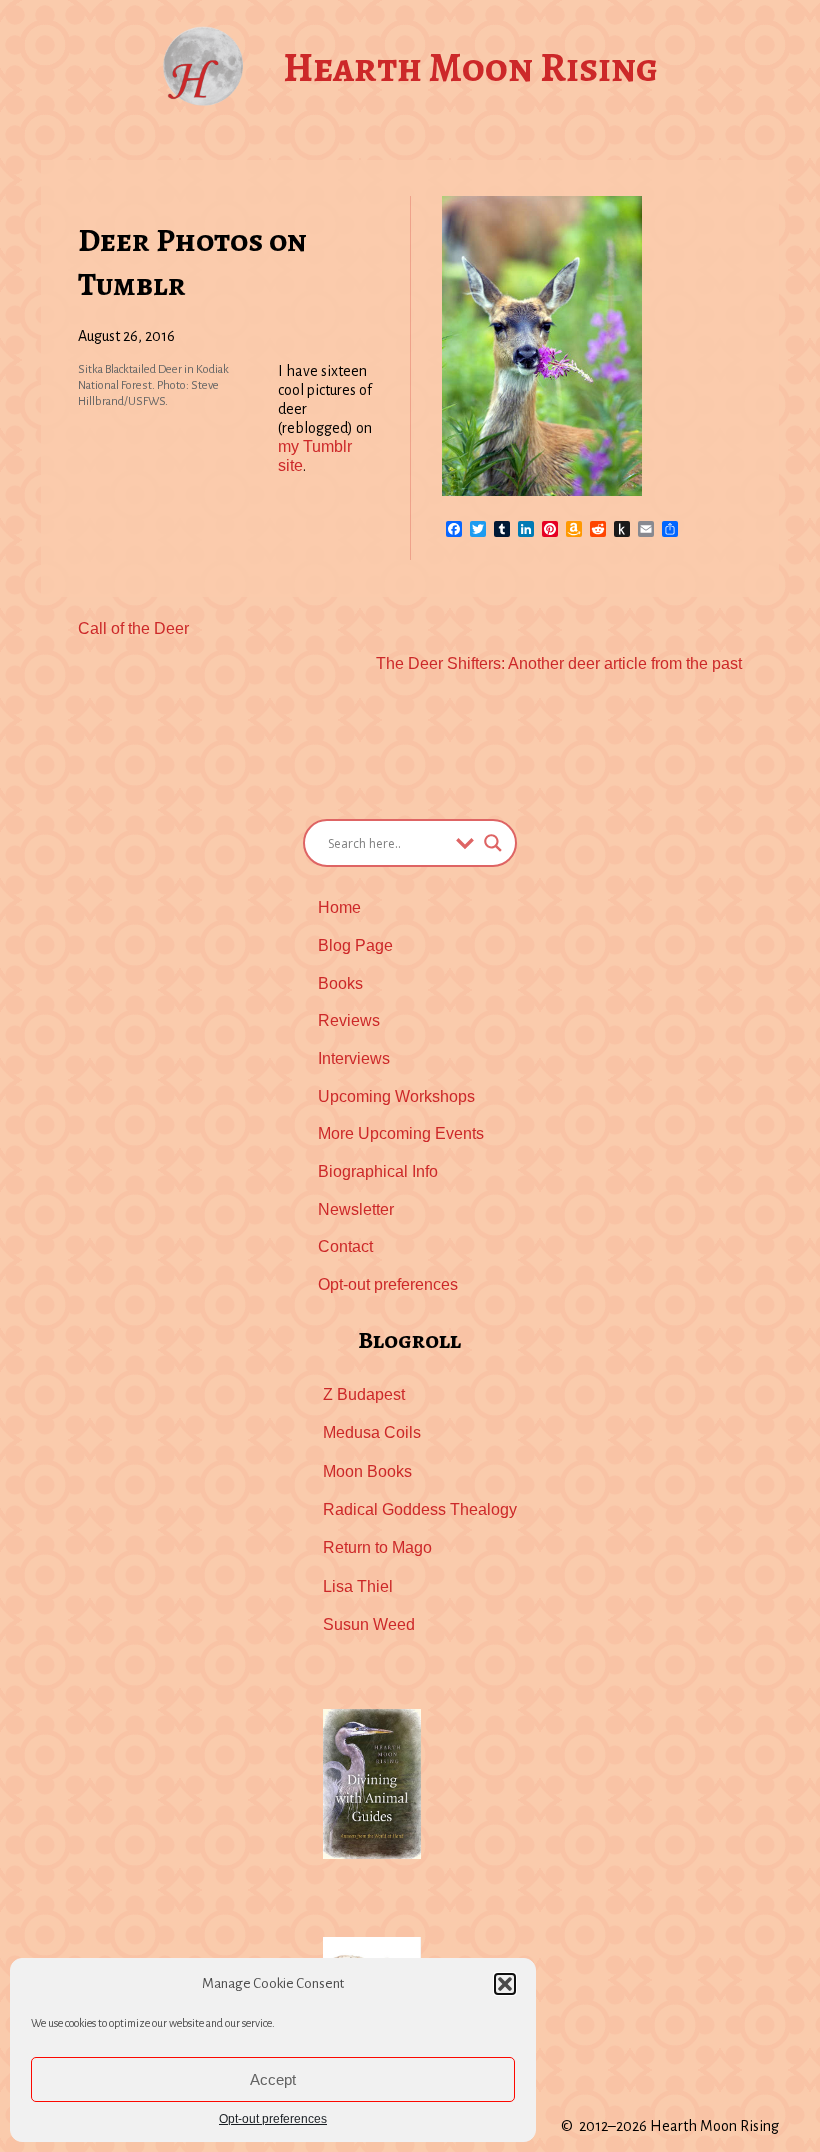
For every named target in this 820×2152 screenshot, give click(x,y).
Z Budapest (364, 1394)
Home (339, 907)
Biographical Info (378, 1171)
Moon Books (367, 1471)
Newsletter (356, 1209)
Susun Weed (369, 1624)
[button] (505, 1984)
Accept (273, 2079)
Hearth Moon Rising (470, 67)
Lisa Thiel (358, 1586)
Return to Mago (377, 1547)
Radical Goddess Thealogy (420, 1509)
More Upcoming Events (401, 1133)
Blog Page (355, 945)
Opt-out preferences (273, 2119)
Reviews (349, 1020)
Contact (345, 1246)
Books (340, 983)
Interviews (354, 1058)
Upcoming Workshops (396, 1096)
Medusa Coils (372, 1432)
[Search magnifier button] (493, 843)
